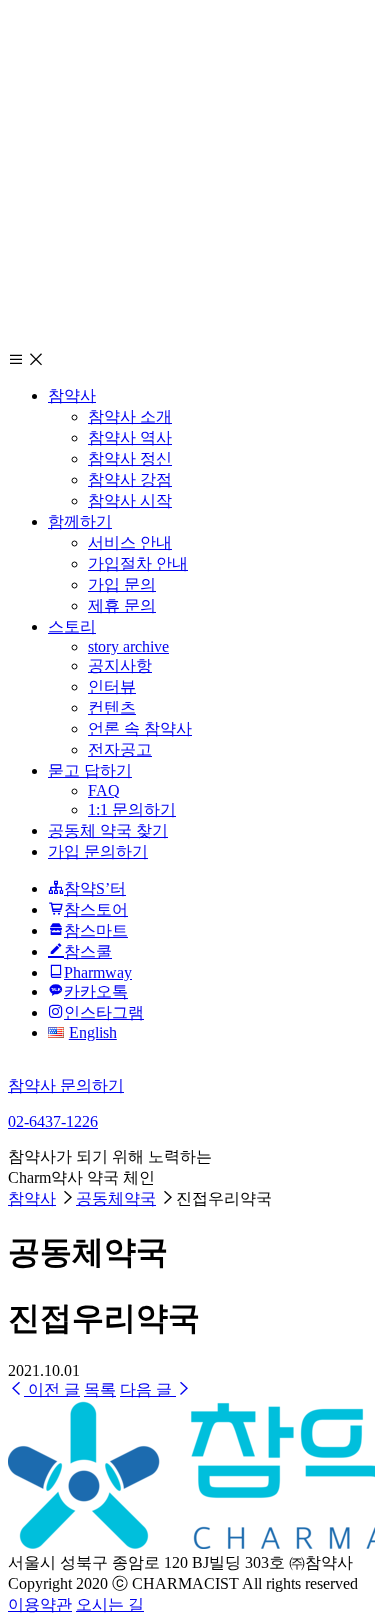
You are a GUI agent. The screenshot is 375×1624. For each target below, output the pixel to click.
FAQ (104, 790)
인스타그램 (104, 1012)
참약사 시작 (130, 500)
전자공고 (120, 749)
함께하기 (80, 521)
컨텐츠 (112, 707)
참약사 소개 (130, 416)
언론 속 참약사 (140, 728)
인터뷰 (112, 686)
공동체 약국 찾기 (108, 830)
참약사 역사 (130, 437)
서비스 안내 (130, 542)
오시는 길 (110, 1604)
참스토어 (96, 909)
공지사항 (120, 665)
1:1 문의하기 (132, 809)
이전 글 (52, 1389)
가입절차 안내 (138, 563)
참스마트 (96, 930)
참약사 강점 (130, 479)
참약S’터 (95, 888)
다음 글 (148, 1389)
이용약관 (40, 1604)
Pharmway (98, 972)
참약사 (72, 395)
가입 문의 (122, 584)
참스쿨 (88, 951)
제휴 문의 (122, 605)
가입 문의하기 (98, 851)
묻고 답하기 (90, 770)
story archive (128, 646)
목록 (100, 1389)
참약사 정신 (130, 458)
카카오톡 (96, 991)
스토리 (72, 626)
